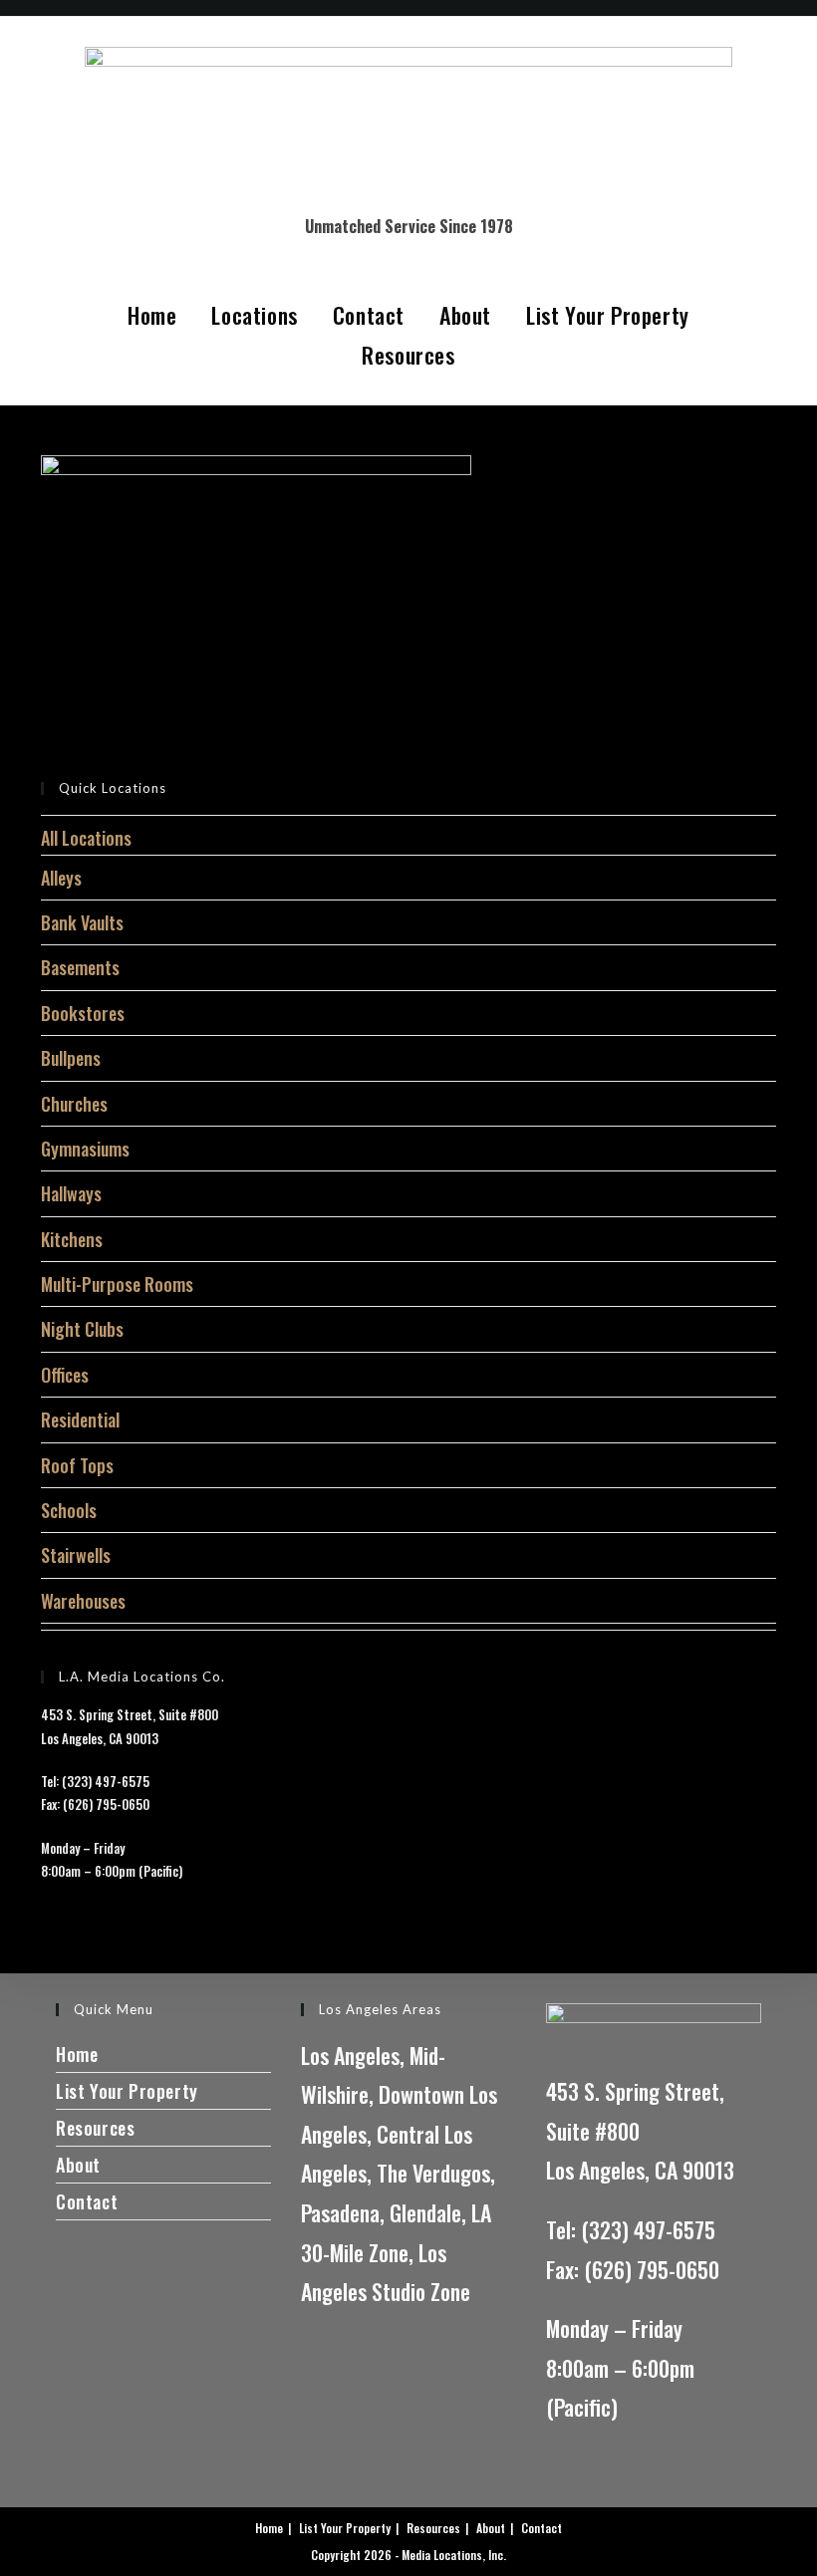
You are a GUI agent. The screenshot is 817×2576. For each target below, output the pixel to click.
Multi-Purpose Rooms (117, 1284)
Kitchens (72, 1239)
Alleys (61, 878)
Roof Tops (77, 1465)
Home (152, 315)
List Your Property (608, 315)
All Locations (86, 838)
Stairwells (76, 1555)
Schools (69, 1510)
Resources (408, 355)
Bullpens (71, 1058)
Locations (254, 315)
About (465, 315)
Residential (80, 1419)
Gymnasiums (85, 1149)
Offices (65, 1375)
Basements (80, 967)
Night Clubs (82, 1329)
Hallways (71, 1193)
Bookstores (83, 1013)
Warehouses (83, 1601)
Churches (74, 1104)
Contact (369, 315)
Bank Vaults (82, 922)
